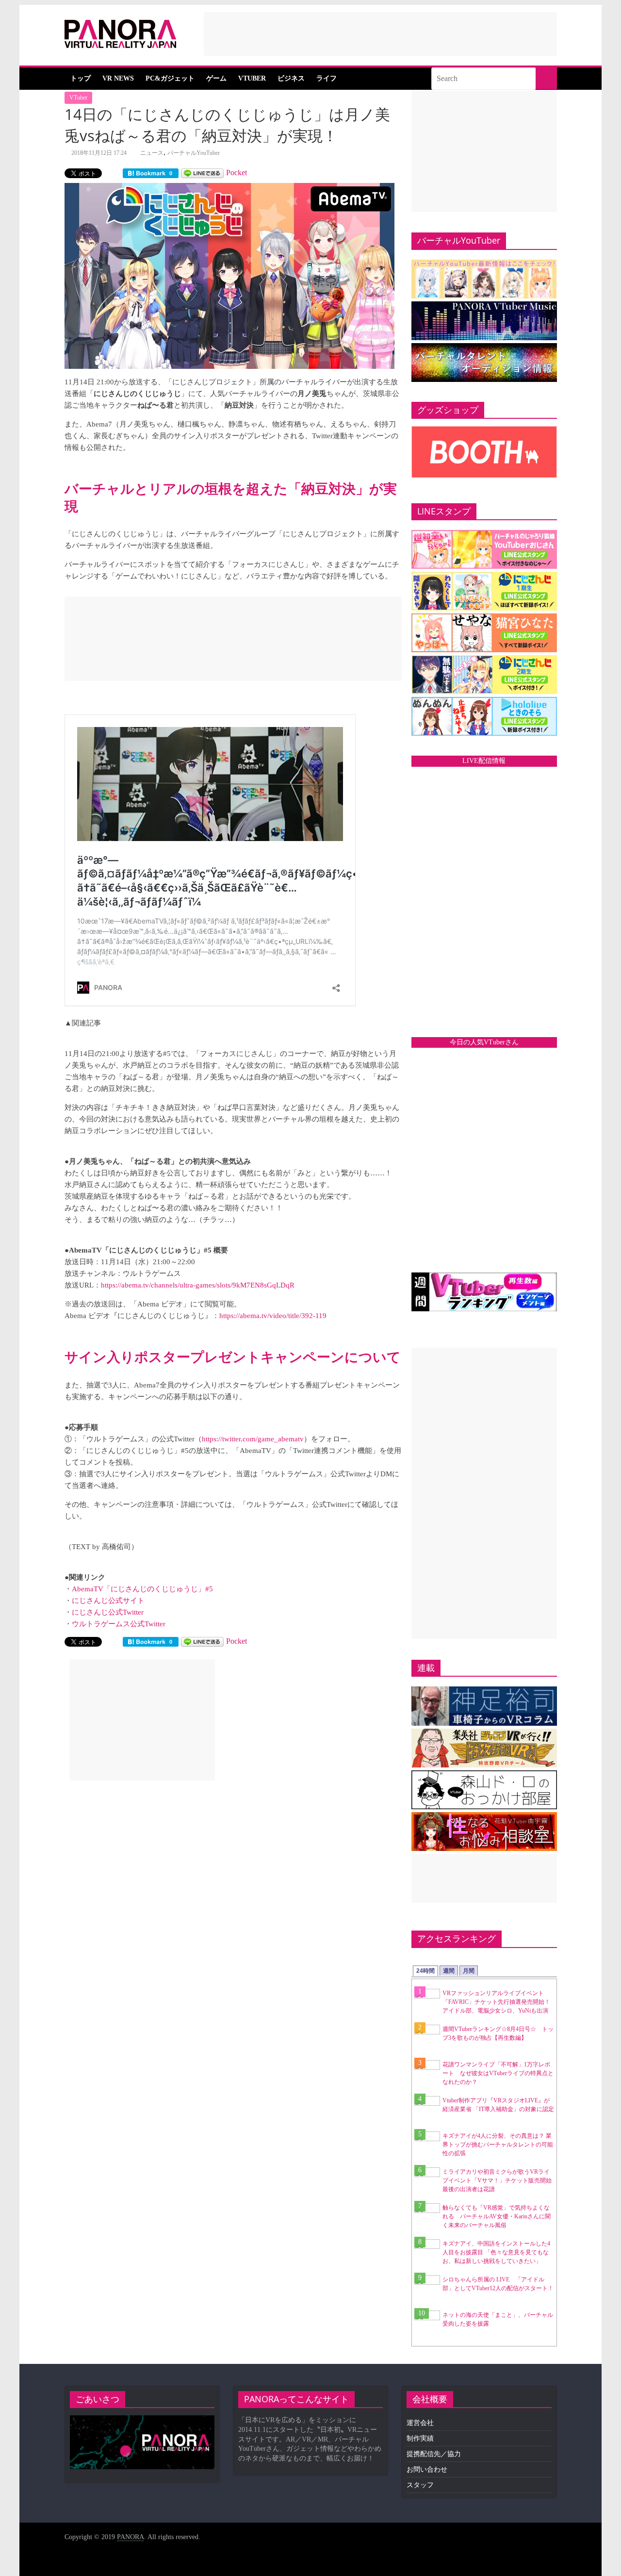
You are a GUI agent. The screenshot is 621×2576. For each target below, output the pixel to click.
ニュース (152, 153)
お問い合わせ (427, 2469)
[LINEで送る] (202, 173)
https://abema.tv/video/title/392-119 (273, 1316)
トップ (81, 78)
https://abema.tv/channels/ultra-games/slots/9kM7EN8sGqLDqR (198, 1285)
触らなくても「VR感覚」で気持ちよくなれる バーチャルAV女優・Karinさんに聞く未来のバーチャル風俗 (497, 2216)
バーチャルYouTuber (194, 153)
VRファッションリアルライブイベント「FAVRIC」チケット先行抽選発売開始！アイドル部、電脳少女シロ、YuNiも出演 (496, 2002)
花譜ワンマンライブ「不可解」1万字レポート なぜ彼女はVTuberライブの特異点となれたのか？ (498, 2073)
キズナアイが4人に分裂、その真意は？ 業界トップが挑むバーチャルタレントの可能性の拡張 (498, 2145)
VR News (118, 78)
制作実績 (420, 2438)
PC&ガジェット (170, 78)
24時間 (425, 1971)
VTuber (252, 78)
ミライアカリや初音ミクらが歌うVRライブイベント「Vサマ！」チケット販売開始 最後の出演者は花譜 (500, 2180)
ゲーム (216, 78)
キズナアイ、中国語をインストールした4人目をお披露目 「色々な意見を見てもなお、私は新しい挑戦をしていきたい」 (496, 2252)
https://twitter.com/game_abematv (253, 1439)
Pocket (237, 173)
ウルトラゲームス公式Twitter (119, 1624)
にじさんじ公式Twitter (108, 1612)
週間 (449, 1971)
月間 (469, 1971)
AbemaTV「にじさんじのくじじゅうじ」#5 (142, 1589)
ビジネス (291, 78)
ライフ (327, 78)
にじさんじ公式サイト (108, 1601)
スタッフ (420, 2485)
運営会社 (420, 2423)
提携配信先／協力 (434, 2454)
